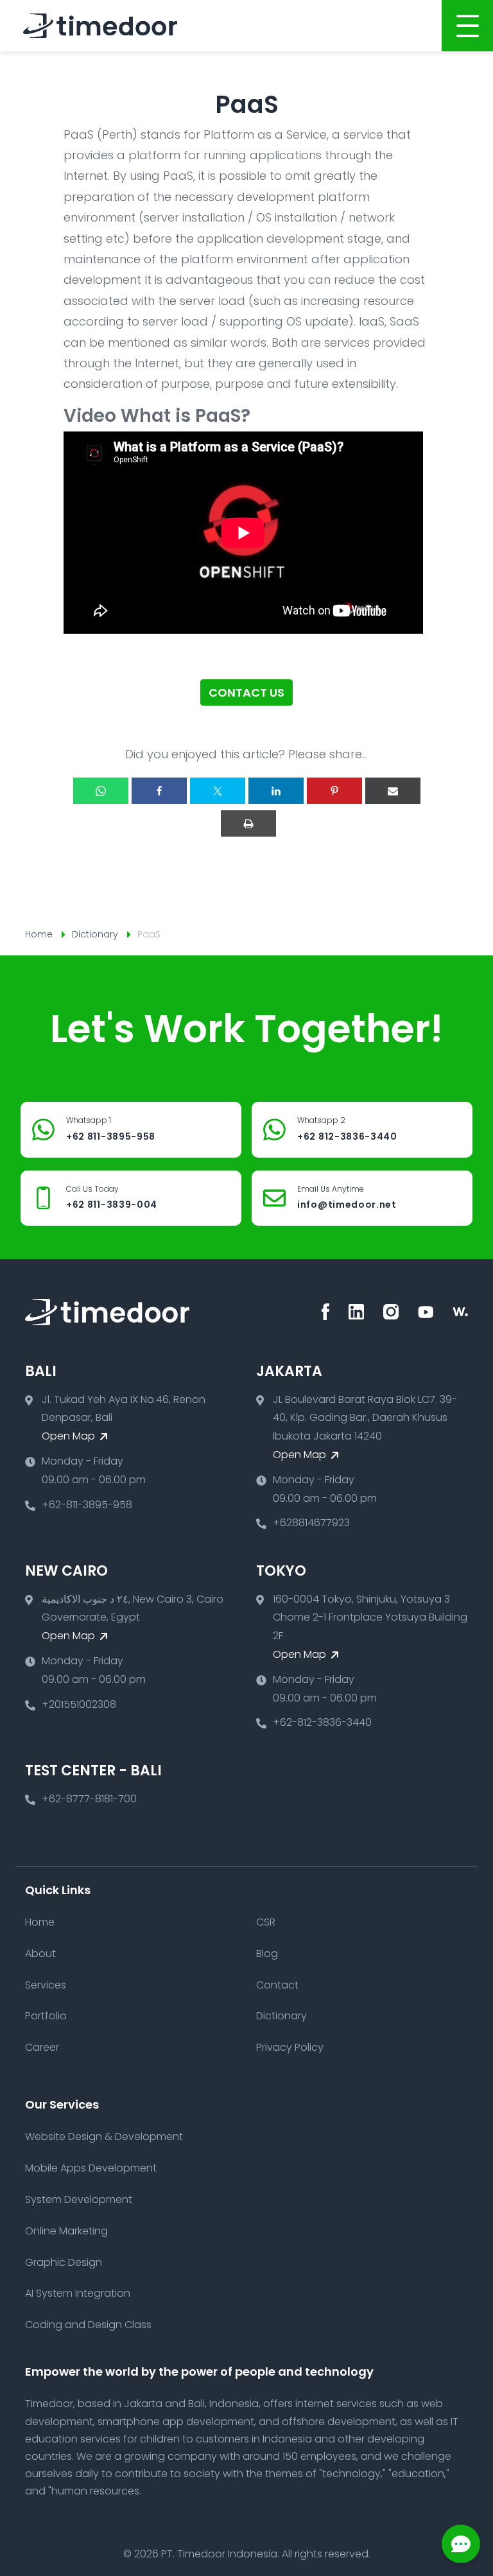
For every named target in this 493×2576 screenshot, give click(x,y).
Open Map (70, 1436)
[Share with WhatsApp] (101, 791)
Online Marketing (66, 2231)
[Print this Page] (248, 823)
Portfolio (46, 2016)
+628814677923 (311, 1523)
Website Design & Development (104, 2137)
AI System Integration (78, 2293)
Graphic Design (64, 2262)
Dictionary (95, 934)
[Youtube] (426, 1312)
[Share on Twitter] (218, 791)
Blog (267, 1954)
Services (46, 1985)
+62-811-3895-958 (87, 1505)
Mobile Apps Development (91, 2168)
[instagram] (391, 1312)
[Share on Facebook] (159, 791)
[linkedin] (356, 1312)
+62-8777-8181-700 (89, 1799)
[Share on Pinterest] (334, 791)
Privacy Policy (290, 2047)
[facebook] (325, 1312)
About (40, 1954)
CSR (266, 1922)
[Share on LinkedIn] (276, 791)
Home (39, 934)
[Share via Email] (393, 791)
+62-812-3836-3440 (322, 1722)
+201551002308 (79, 1704)
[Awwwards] (460, 1312)
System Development (79, 2199)
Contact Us (246, 692)
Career (42, 2047)
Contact (277, 1985)
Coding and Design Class (88, 2325)
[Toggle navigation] (467, 26)
